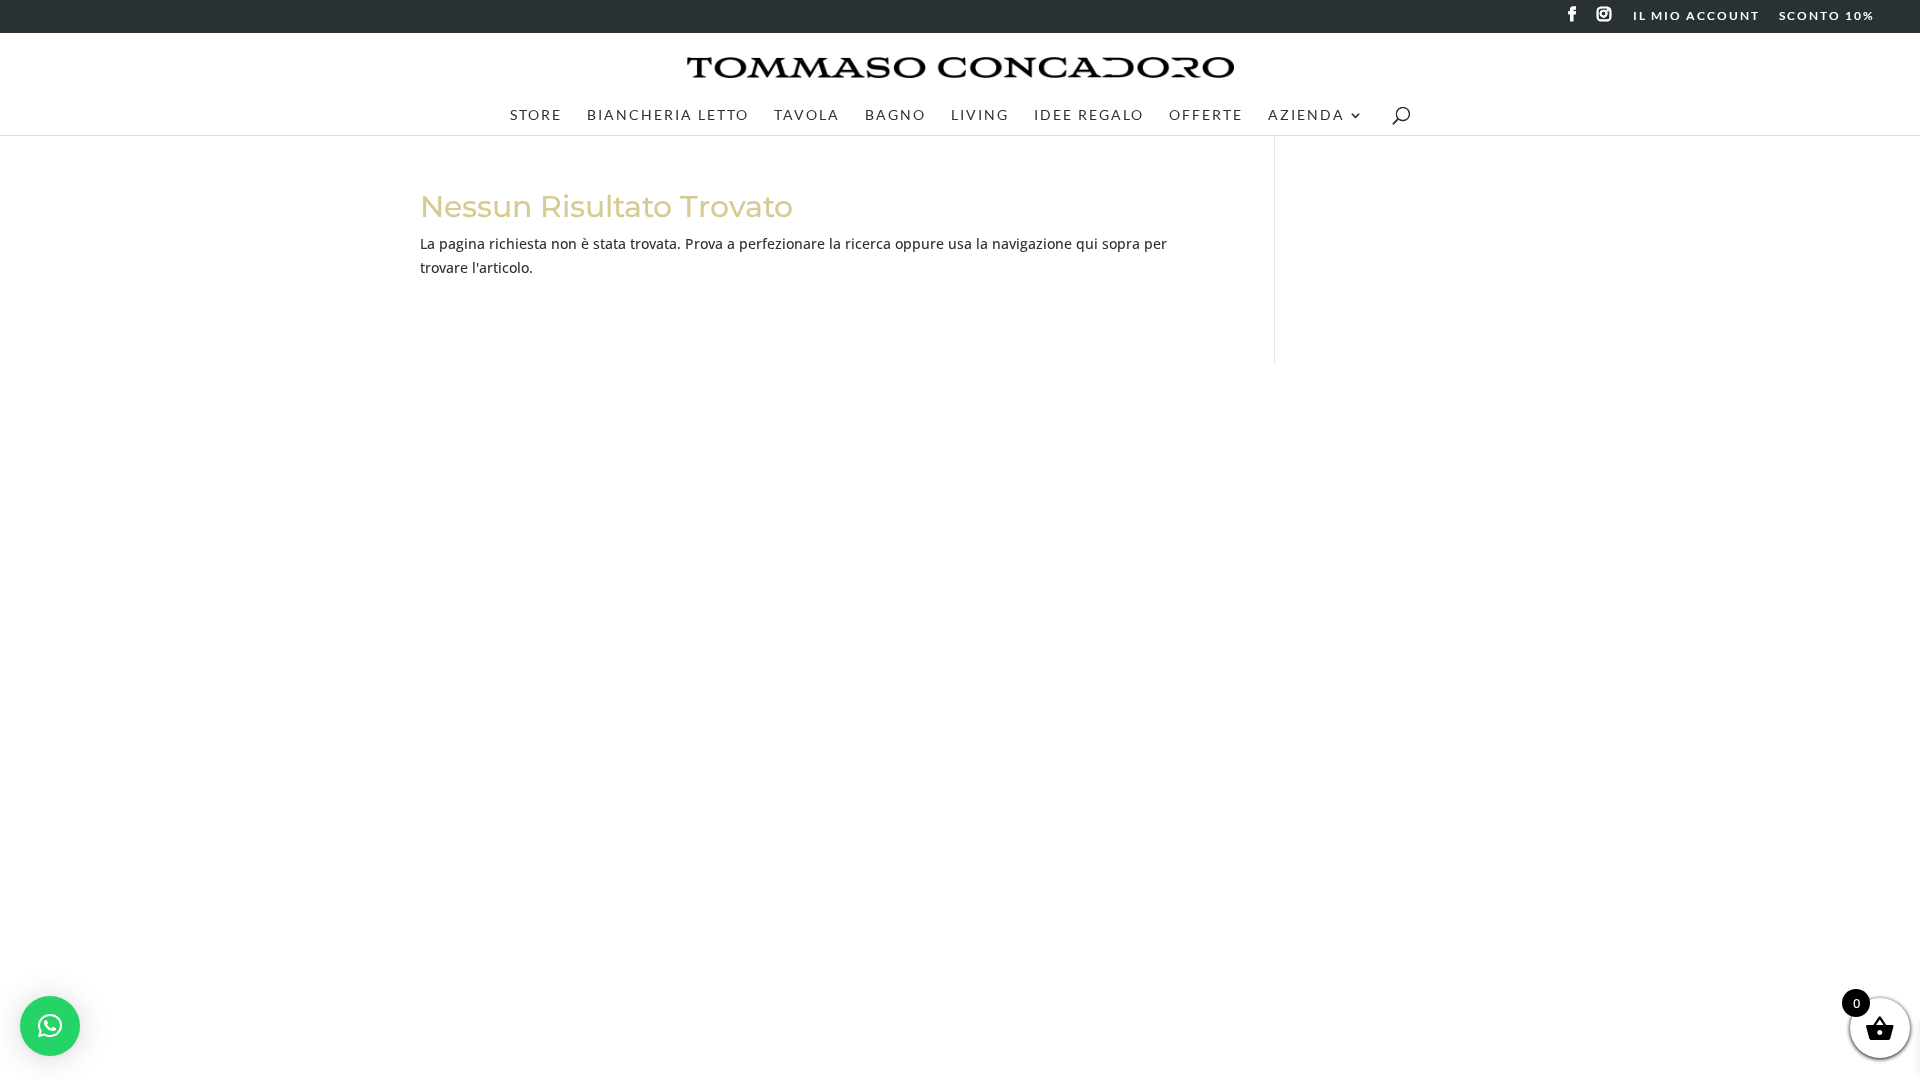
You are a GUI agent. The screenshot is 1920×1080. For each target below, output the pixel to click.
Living (980, 115)
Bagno (895, 115)
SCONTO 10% (1827, 16)
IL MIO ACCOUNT (1696, 16)
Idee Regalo (1089, 115)
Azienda (1306, 115)
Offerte (1206, 115)
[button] (50, 1026)
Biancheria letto (668, 115)
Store (536, 115)
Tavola (807, 115)
